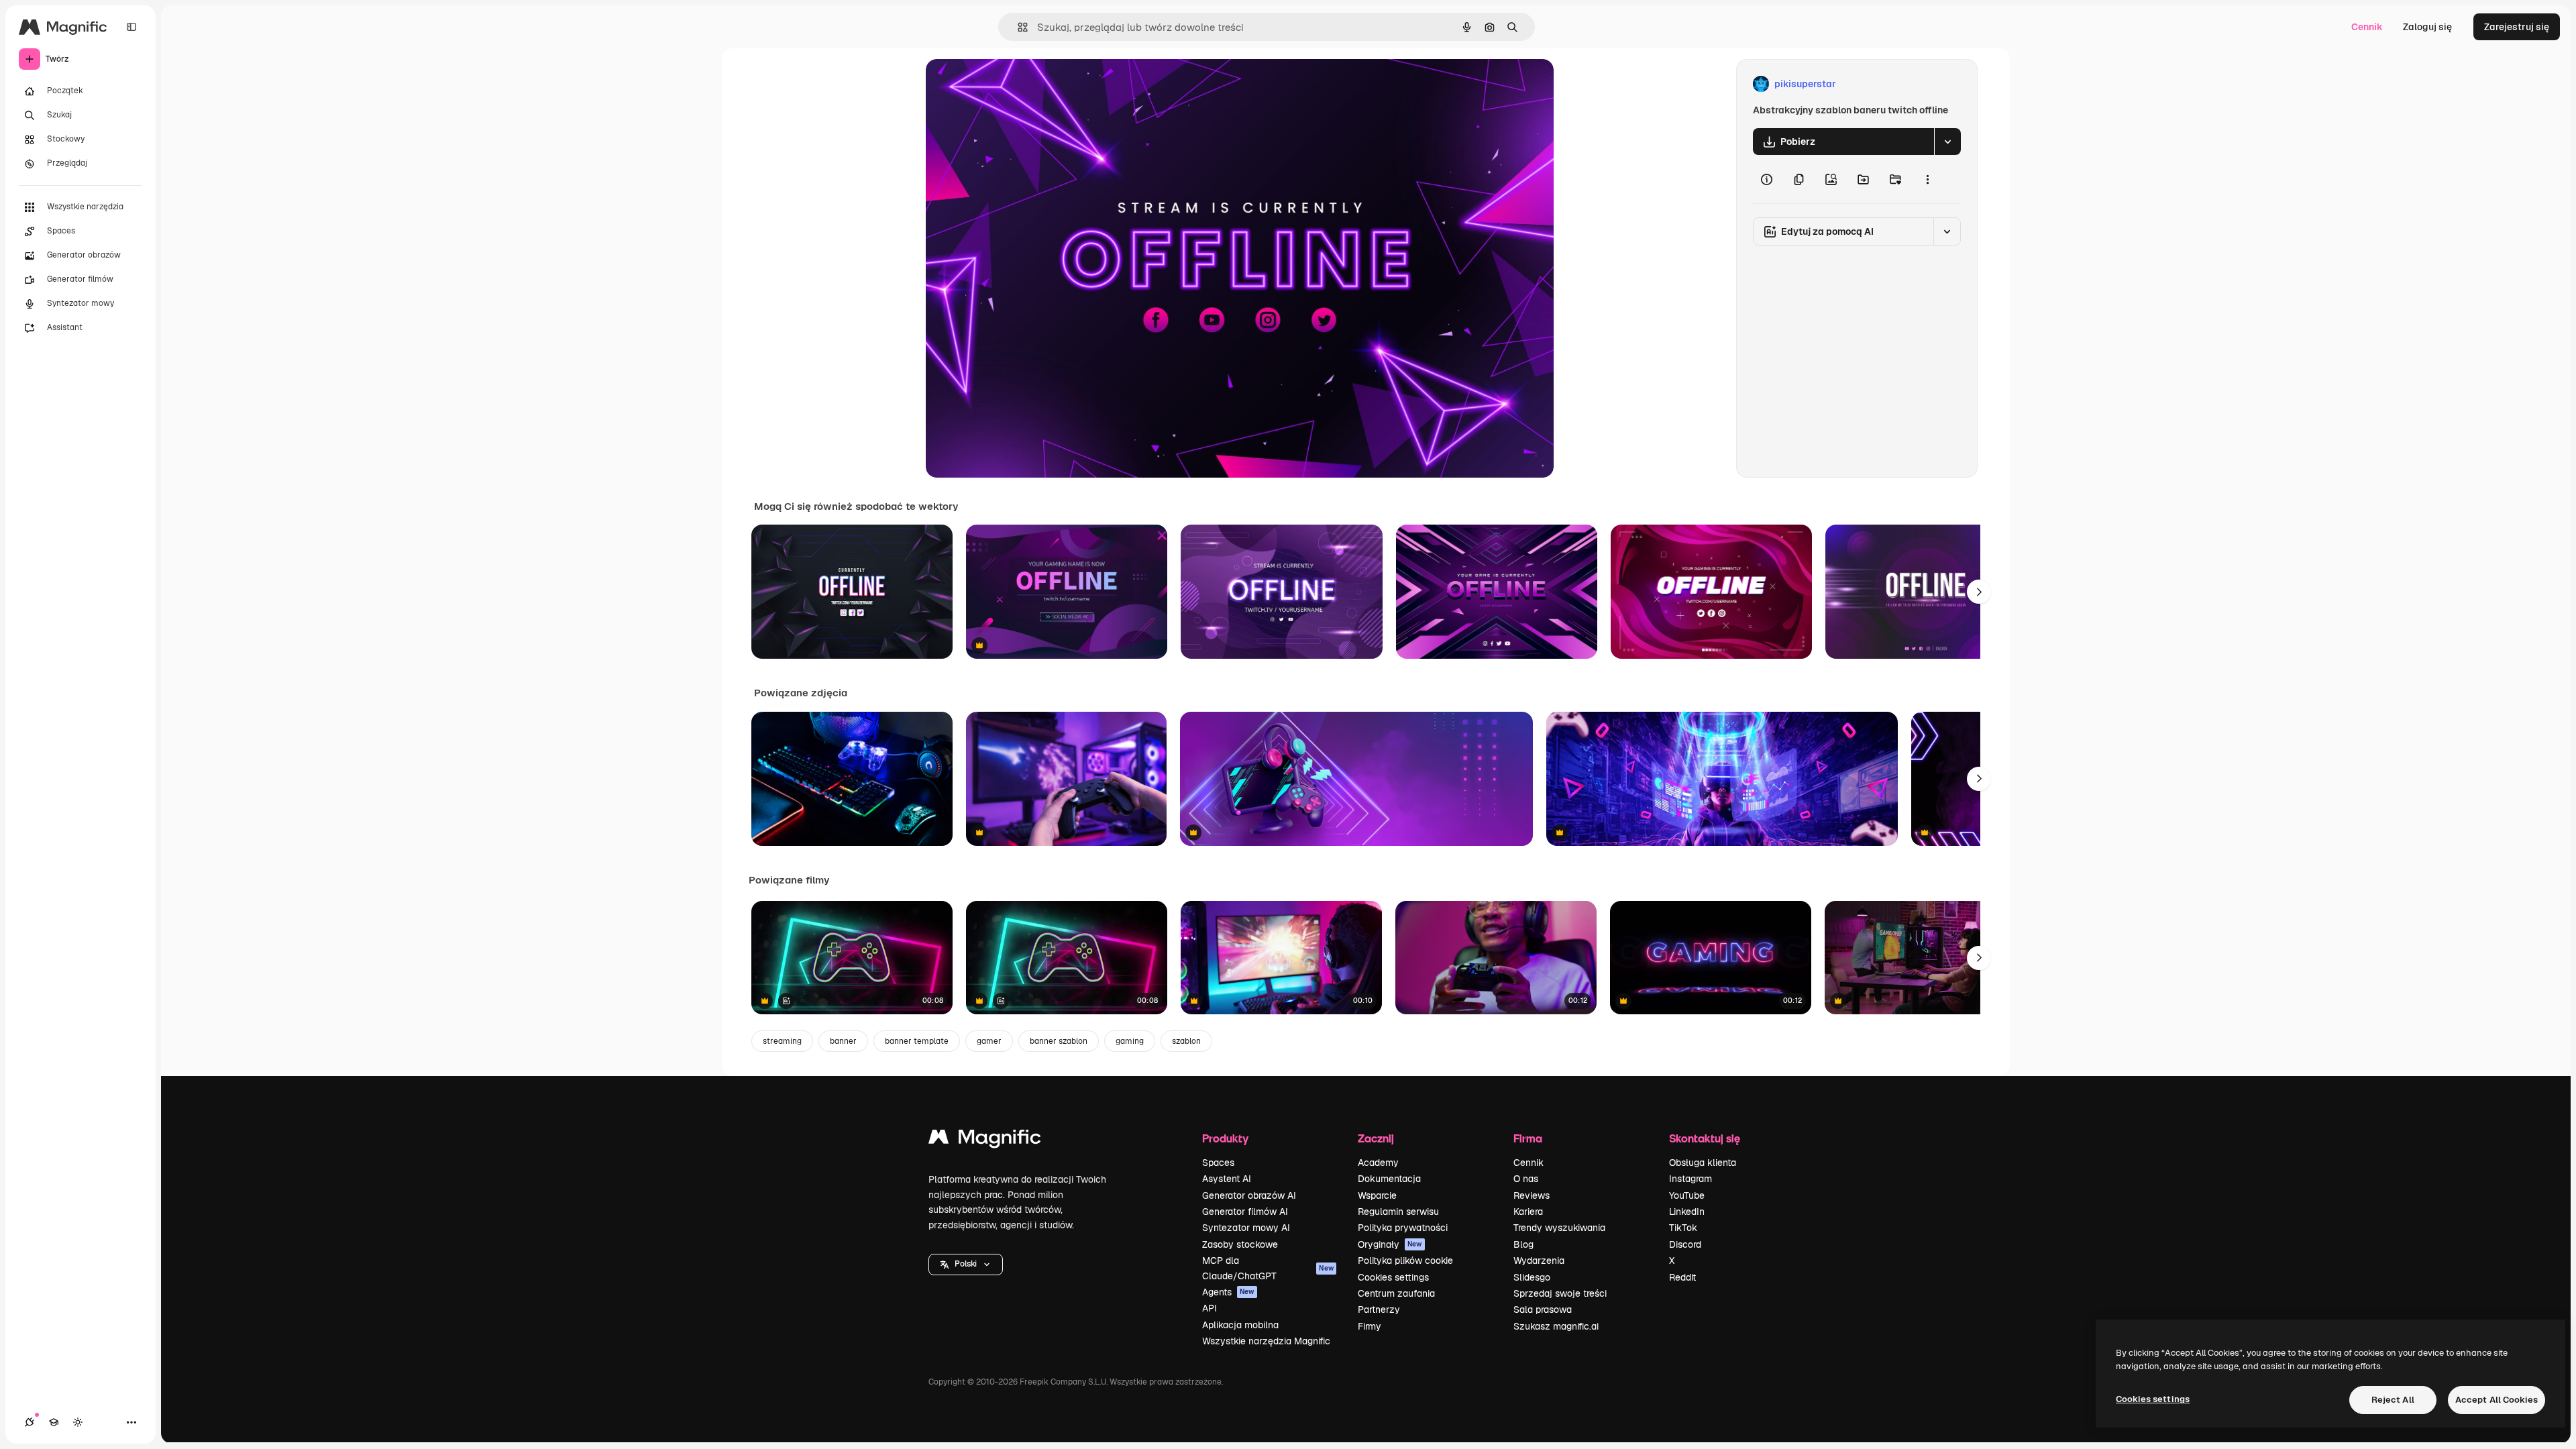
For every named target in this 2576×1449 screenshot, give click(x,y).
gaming (1130, 1041)
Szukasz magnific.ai (1556, 1326)
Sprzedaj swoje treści (1560, 1293)
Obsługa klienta (1703, 1163)
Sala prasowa (1543, 1309)
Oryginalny (1018, 84)
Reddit (1682, 1277)
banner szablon (1059, 1041)
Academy (1378, 1163)
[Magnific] (985, 1140)
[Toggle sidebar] (131, 27)
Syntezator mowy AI (1246, 1228)
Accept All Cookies (2497, 1400)
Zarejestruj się (2517, 27)
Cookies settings (1393, 1277)
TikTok (1683, 1228)
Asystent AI (1227, 1179)
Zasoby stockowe (1240, 1244)
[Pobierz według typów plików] (1947, 142)
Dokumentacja (1389, 1179)
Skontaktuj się (1705, 1138)
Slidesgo (1532, 1277)
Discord (1685, 1244)
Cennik (2367, 27)
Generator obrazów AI (1249, 1195)
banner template (917, 1041)
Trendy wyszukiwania (1559, 1228)
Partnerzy (1379, 1309)
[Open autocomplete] (1017, 27)
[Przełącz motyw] (78, 1422)
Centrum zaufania (1396, 1293)
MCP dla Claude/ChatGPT (1268, 1268)
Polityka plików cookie (1405, 1260)
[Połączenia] (30, 1422)
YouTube (1687, 1195)
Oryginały (1390, 1244)
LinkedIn (1687, 1212)
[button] (966, 1265)
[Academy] (54, 1422)
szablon (1186, 1041)
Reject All (2393, 1400)
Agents (1228, 1292)
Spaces (1218, 1163)
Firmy (1370, 1326)
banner (843, 1041)
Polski (966, 1264)
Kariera (1528, 1212)
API (1210, 1308)
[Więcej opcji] (1927, 179)
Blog (1523, 1244)
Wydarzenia (1539, 1260)
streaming (782, 1041)
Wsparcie (1377, 1195)
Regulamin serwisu (1398, 1212)
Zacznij (1376, 1138)
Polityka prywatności (1403, 1228)
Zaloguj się (2427, 27)
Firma (1528, 1138)
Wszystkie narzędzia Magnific (1266, 1341)
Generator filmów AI (1245, 1212)
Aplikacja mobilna (1240, 1325)
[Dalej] (1979, 592)
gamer (989, 1041)
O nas (1526, 1179)
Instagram (1690, 1179)
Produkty (1225, 1138)
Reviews (1532, 1195)
